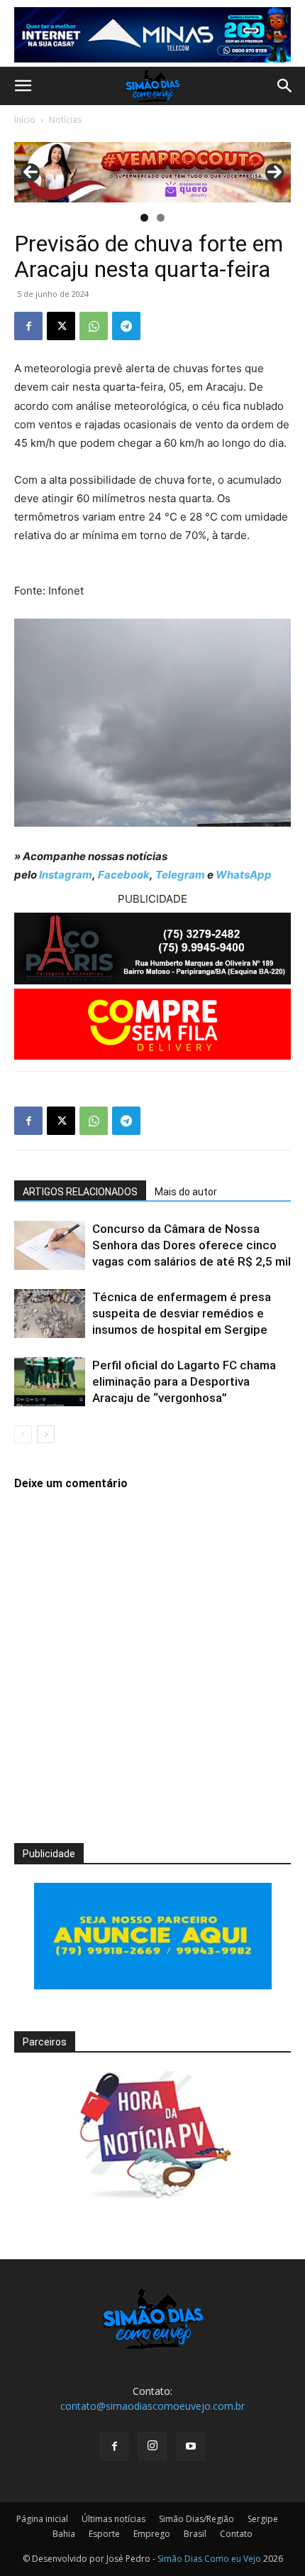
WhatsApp (244, 875)
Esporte (104, 2534)
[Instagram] (152, 2446)
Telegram (180, 875)
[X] (61, 326)
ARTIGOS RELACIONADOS (80, 1192)
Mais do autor (186, 1192)
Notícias (65, 120)
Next (274, 173)
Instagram (66, 875)
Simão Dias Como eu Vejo (209, 2559)
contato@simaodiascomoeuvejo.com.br (152, 2406)
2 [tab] (161, 218)
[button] (23, 86)
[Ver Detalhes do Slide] (152, 172)
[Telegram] (126, 326)
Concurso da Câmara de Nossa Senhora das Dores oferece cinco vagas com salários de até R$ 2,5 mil (192, 1245)
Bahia (64, 2534)
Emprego (152, 2534)
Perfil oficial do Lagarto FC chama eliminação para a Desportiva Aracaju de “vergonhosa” (184, 1381)
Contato (236, 2534)
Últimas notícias (113, 2519)
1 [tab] (144, 218)
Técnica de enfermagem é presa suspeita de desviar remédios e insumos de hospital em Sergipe (182, 1313)
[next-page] (46, 1434)
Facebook (124, 875)
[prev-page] (23, 1434)
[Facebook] (28, 326)
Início (25, 120)
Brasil (195, 2534)
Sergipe (263, 2519)
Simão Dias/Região (196, 2519)
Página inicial (42, 2519)
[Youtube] (191, 2447)
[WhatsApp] (94, 326)
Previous (30, 173)
